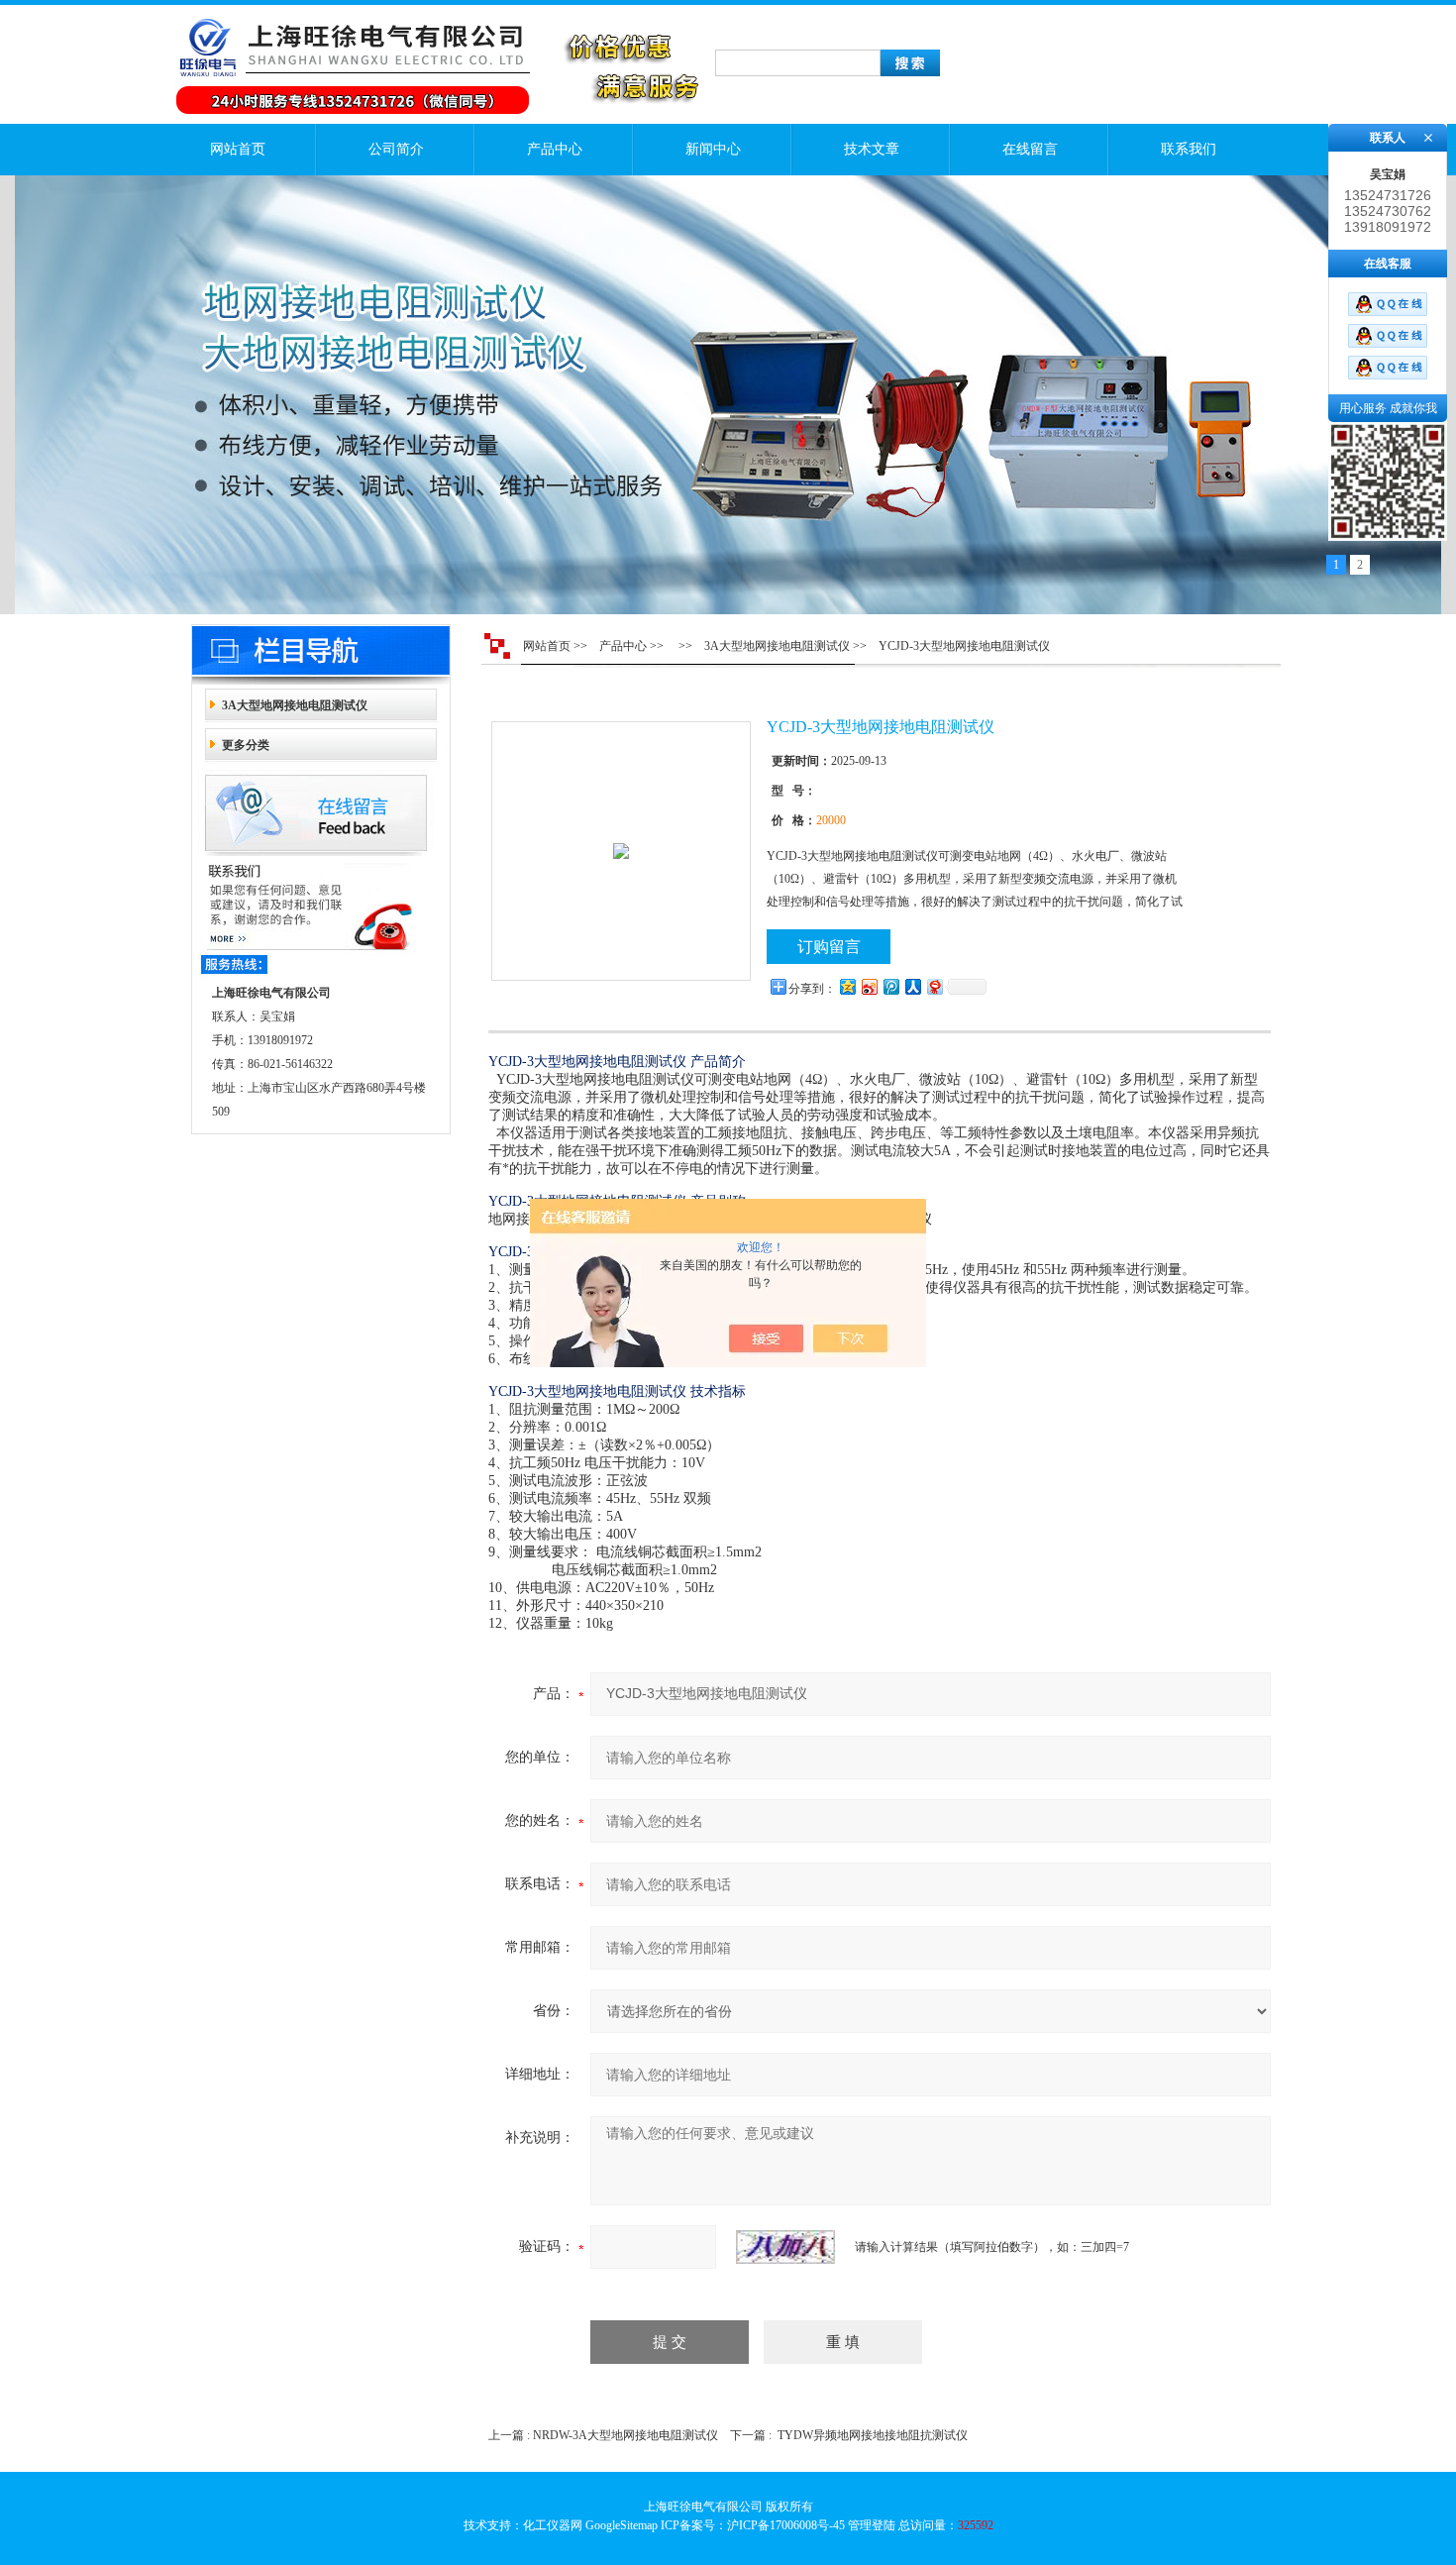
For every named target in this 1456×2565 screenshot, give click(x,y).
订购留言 (829, 947)
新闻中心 (713, 149)
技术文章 (872, 149)
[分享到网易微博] (934, 986)
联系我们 (1189, 149)
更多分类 (246, 745)
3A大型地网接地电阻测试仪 (295, 705)
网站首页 (238, 149)
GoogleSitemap (622, 2525)
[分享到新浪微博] (869, 986)
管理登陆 (872, 2525)
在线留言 (1030, 149)
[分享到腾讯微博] (890, 986)
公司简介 (396, 149)
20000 (831, 820)
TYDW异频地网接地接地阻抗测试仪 (873, 2435)
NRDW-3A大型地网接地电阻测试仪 (625, 2435)
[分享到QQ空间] (847, 986)
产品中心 (555, 149)
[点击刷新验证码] (785, 2247)
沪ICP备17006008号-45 (786, 2525)
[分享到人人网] (912, 986)
